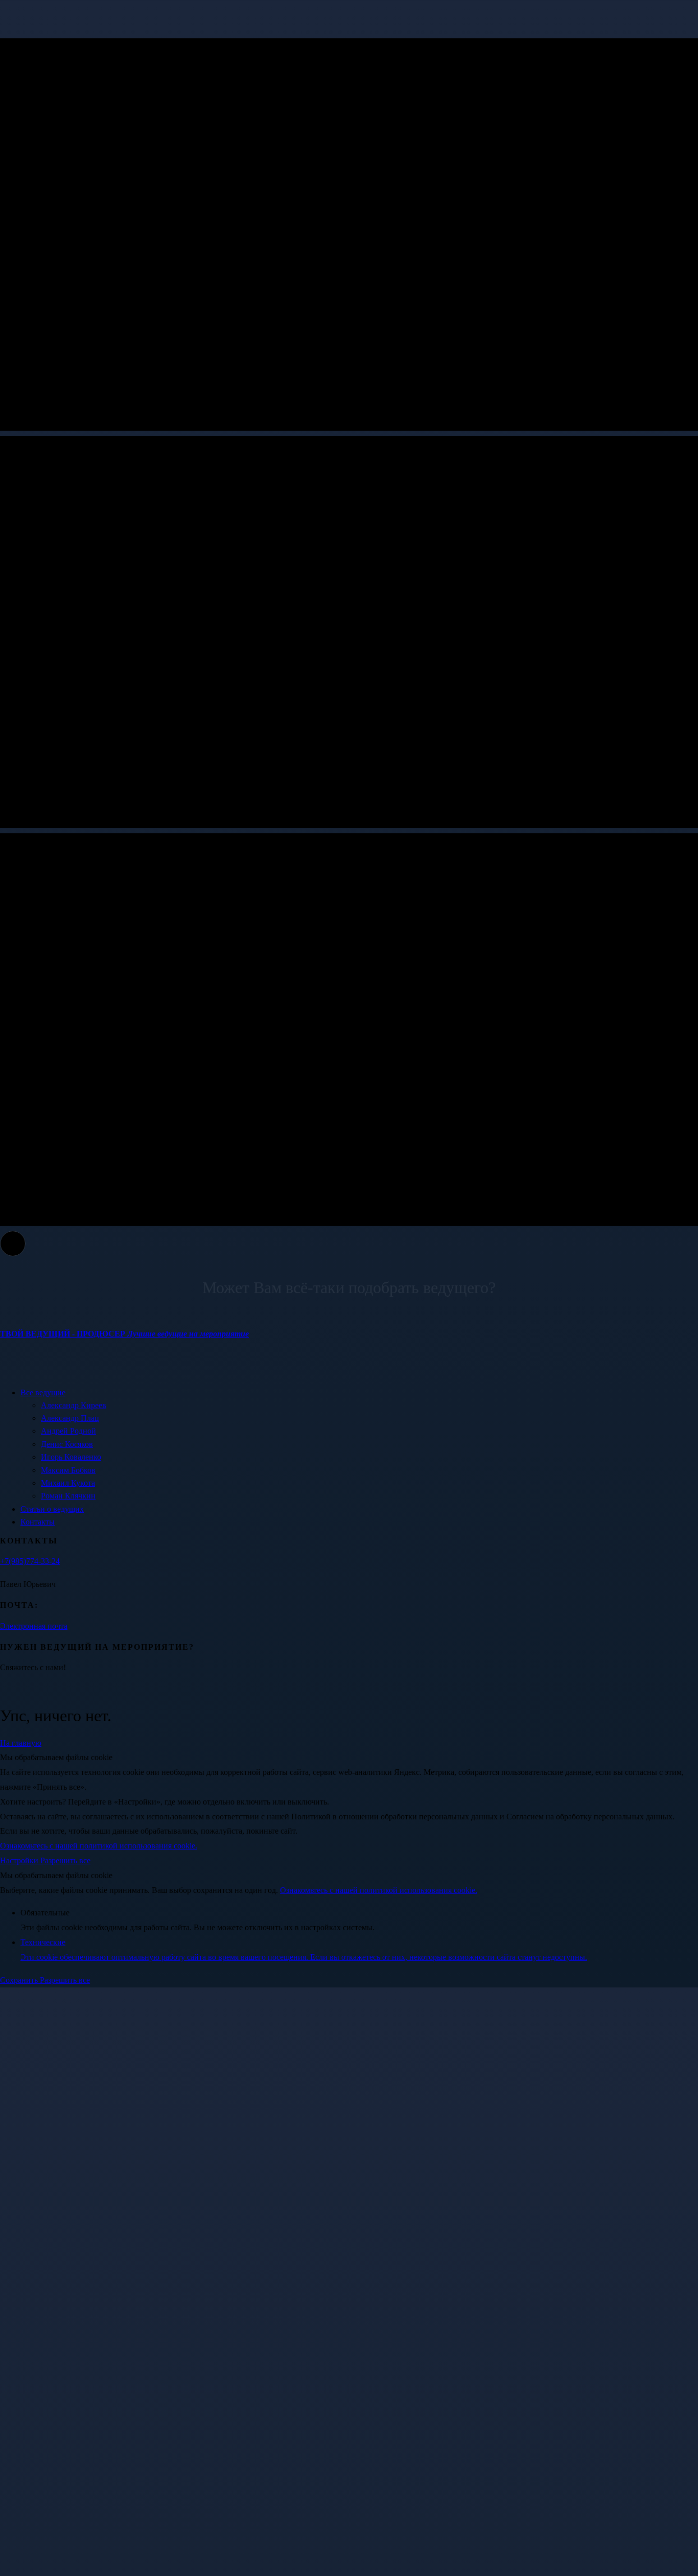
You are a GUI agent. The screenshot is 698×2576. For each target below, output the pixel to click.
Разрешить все (65, 1860)
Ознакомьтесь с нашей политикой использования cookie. (99, 1846)
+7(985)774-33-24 (30, 1561)
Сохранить (20, 1980)
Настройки (20, 1860)
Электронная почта (34, 1626)
